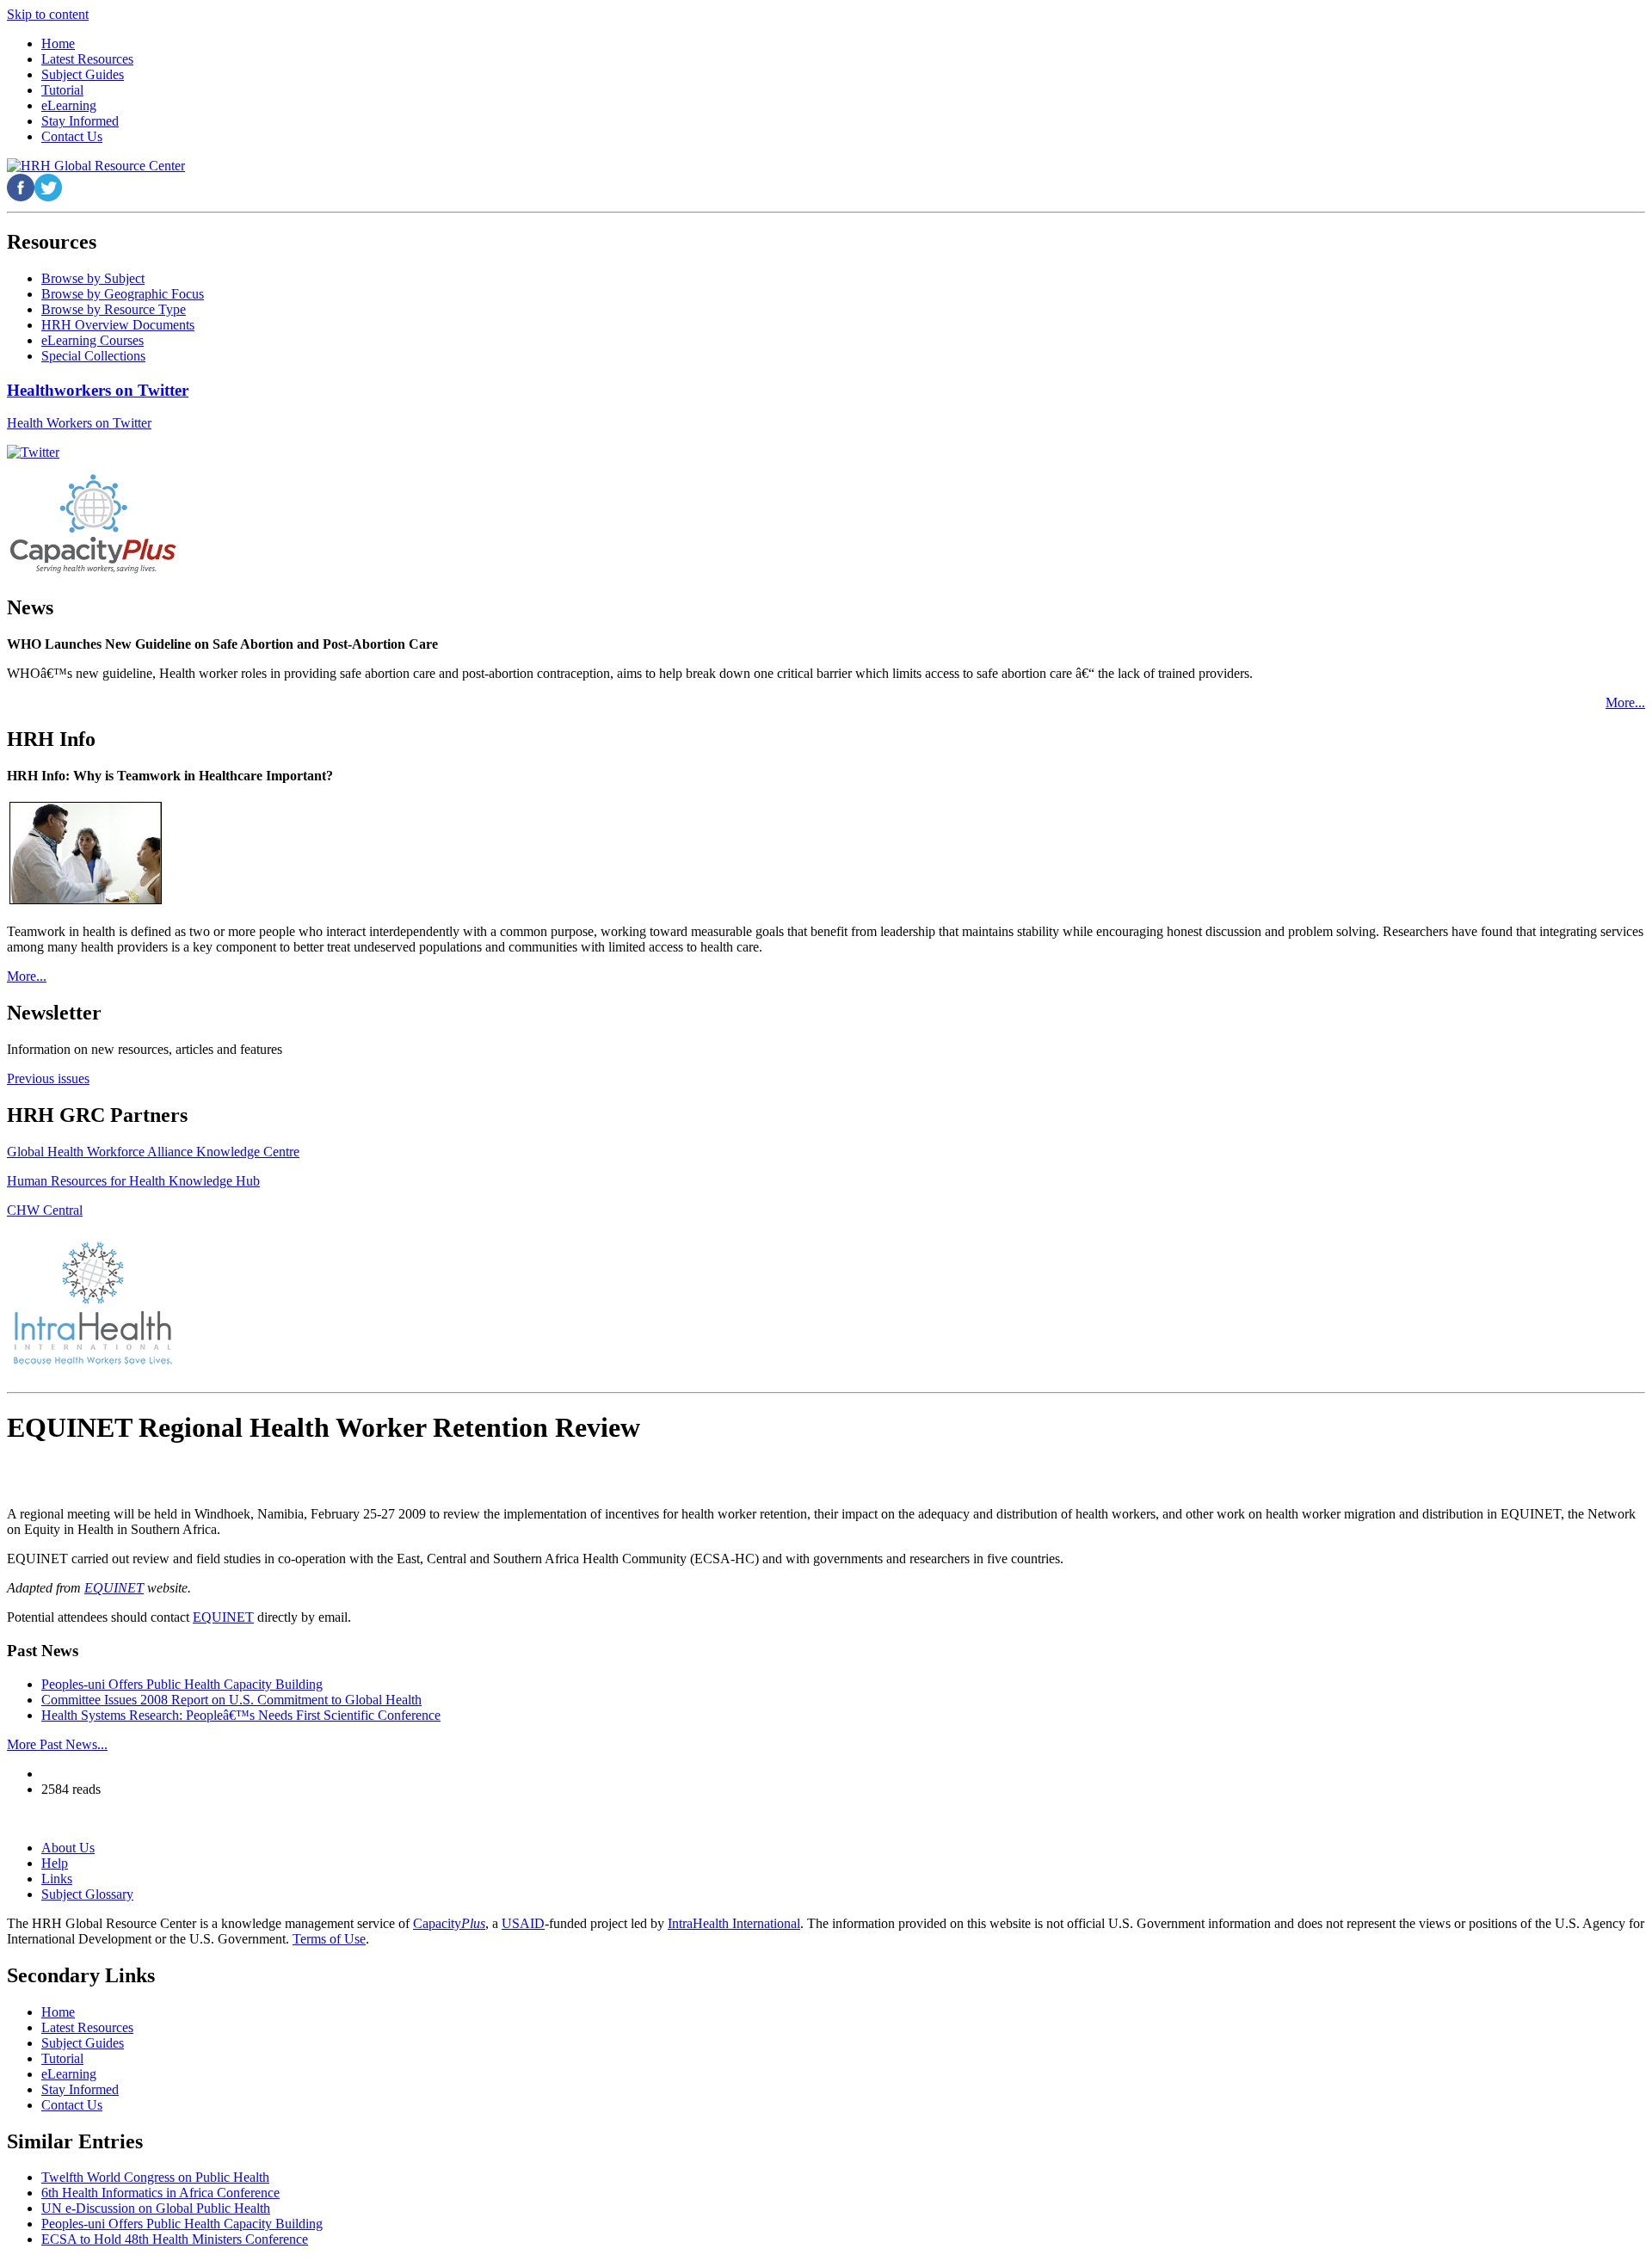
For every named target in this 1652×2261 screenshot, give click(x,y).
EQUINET (114, 1588)
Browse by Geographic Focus (123, 294)
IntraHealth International (734, 1923)
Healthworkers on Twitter (98, 390)
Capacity (449, 1923)
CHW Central (45, 1210)
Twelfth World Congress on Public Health (155, 2177)
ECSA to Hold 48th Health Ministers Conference (175, 2239)
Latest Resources (87, 2027)
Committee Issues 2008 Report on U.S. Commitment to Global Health (231, 1700)
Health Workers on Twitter (79, 423)
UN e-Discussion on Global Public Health (156, 2208)
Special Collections (93, 356)
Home (58, 2012)
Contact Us (72, 2105)
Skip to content (48, 14)
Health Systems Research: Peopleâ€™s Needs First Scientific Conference (241, 1715)
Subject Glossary (87, 1894)
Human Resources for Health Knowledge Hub (133, 1181)
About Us (68, 1848)
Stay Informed (80, 2089)
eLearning (69, 2074)
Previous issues (48, 1078)
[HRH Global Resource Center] (96, 166)
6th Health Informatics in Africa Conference (160, 2193)
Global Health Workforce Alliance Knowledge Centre (153, 1152)
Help (55, 1863)
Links (57, 1879)
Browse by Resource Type (114, 309)
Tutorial (62, 2058)
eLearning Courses (92, 340)
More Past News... (57, 1744)
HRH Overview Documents (118, 325)
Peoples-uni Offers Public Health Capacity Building (182, 1684)
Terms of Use (329, 1939)
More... (1625, 702)
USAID (523, 1923)
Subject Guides (83, 2043)
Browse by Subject (93, 278)
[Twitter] (33, 452)
